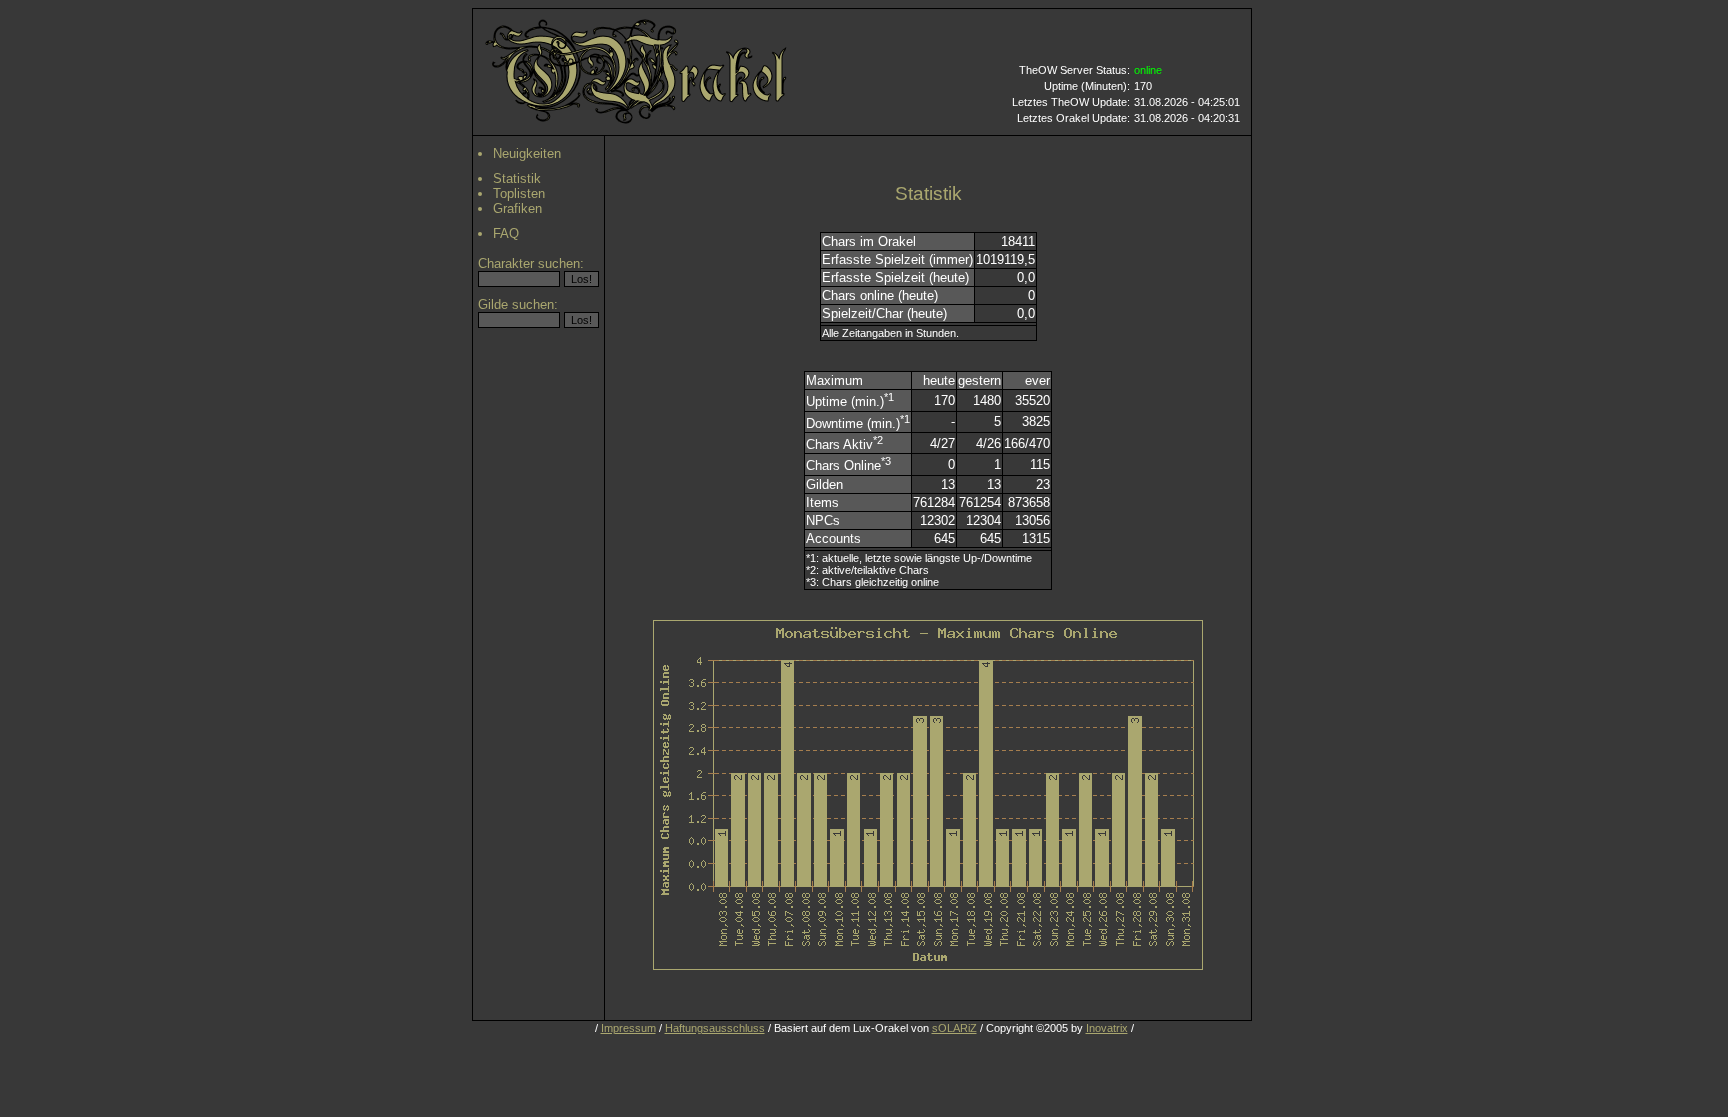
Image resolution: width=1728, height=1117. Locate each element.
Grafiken (517, 208)
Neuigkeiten (527, 153)
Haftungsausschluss (715, 1028)
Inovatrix (1107, 1028)
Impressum (628, 1028)
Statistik (517, 178)
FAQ (506, 233)
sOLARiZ (954, 1028)
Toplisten (519, 193)
